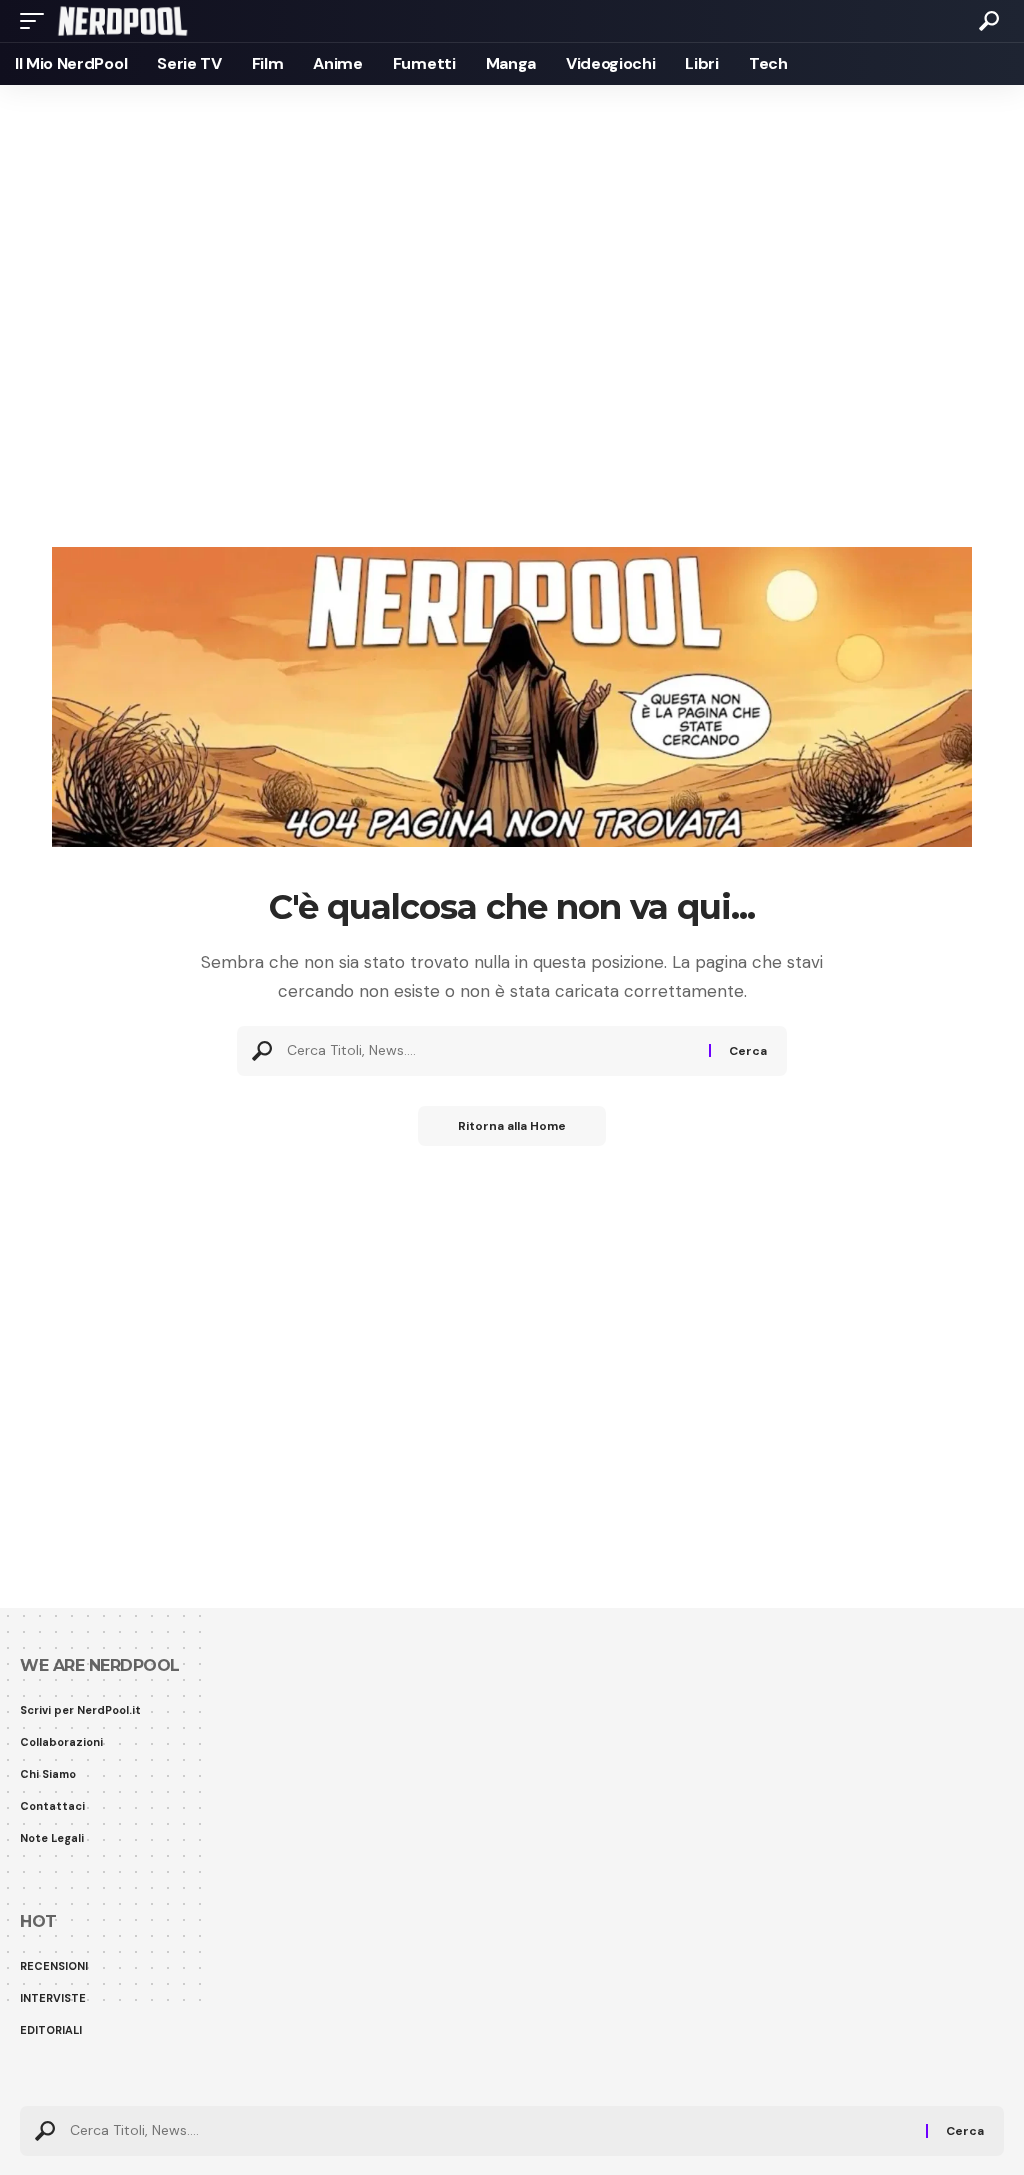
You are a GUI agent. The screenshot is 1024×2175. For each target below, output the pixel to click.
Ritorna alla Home (512, 1126)
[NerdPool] (122, 21)
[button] (37, 21)
